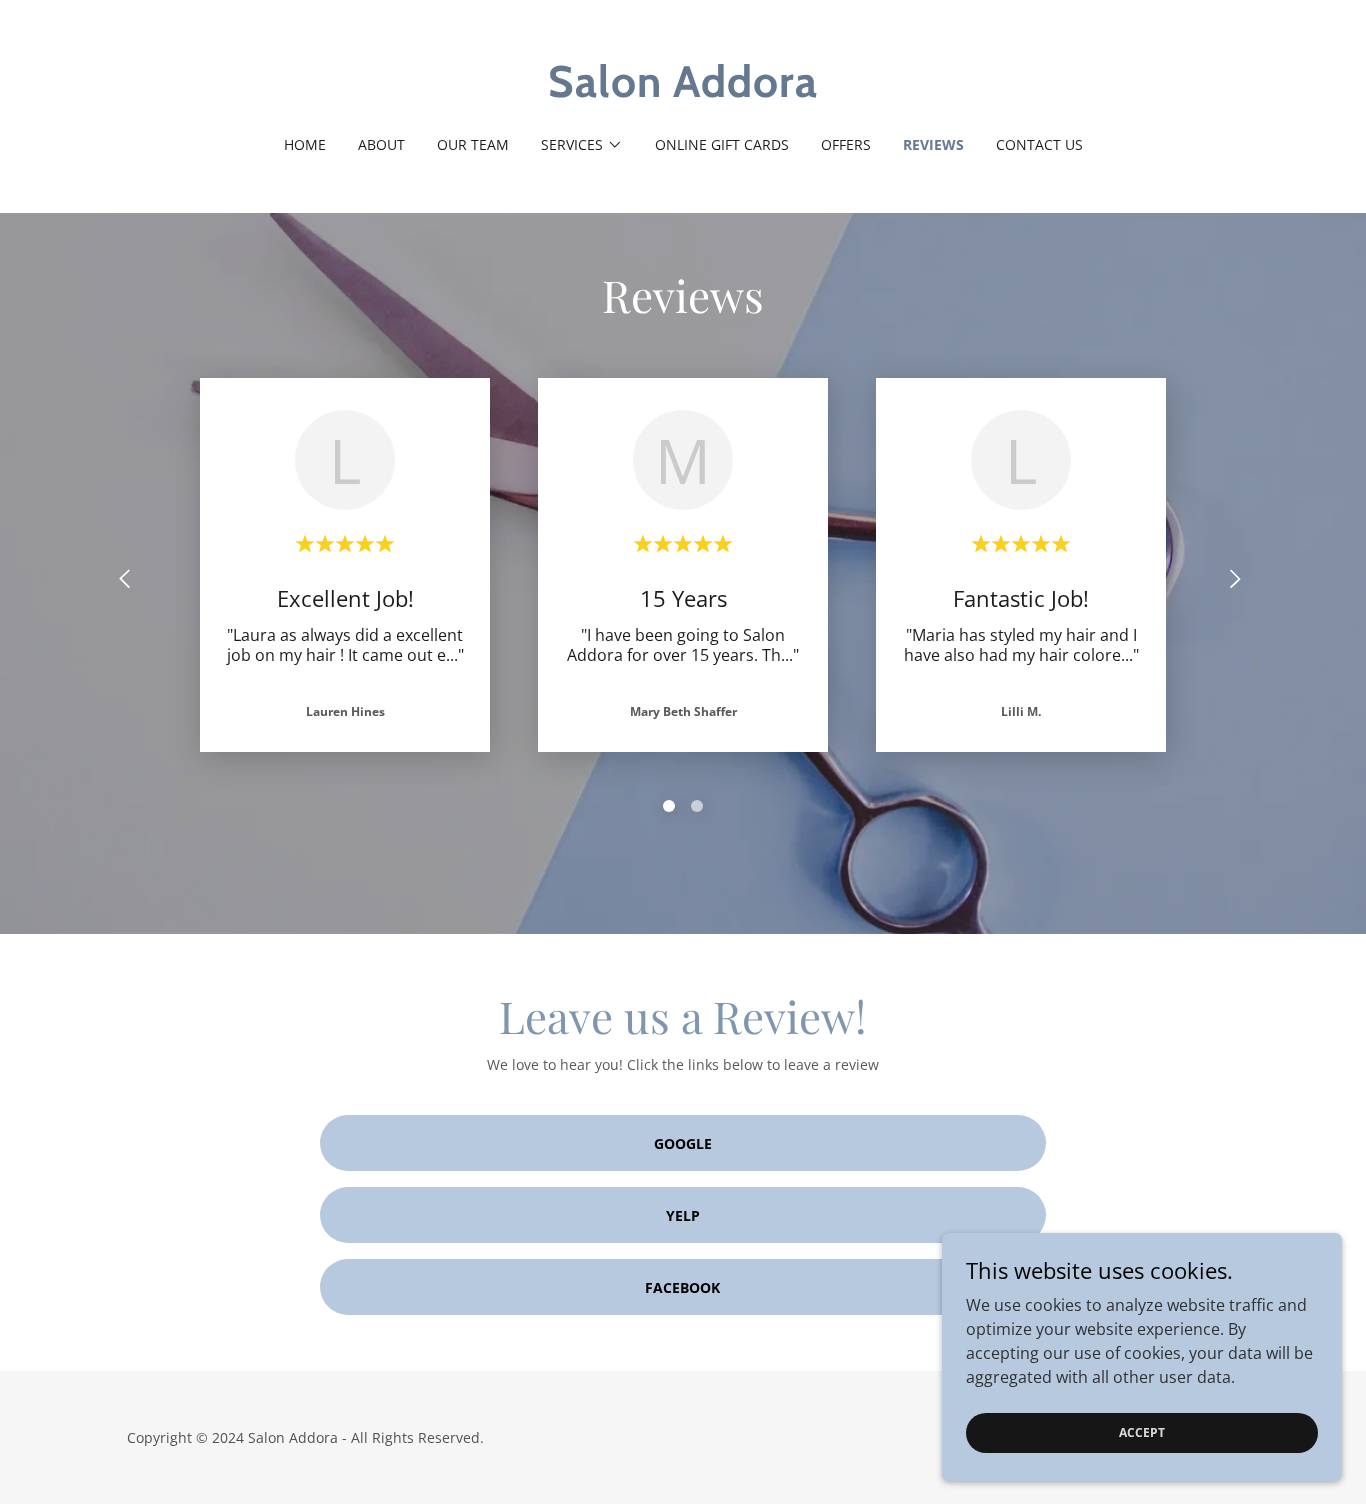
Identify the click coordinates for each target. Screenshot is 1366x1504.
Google (683, 1143)
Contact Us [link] (1039, 144)
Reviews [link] (933, 144)
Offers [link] (846, 144)
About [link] (381, 144)
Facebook (682, 1287)
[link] (683, 91)
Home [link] (305, 144)
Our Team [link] (473, 144)
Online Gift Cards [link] (722, 144)
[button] (582, 145)
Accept (1142, 1432)
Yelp (683, 1215)
